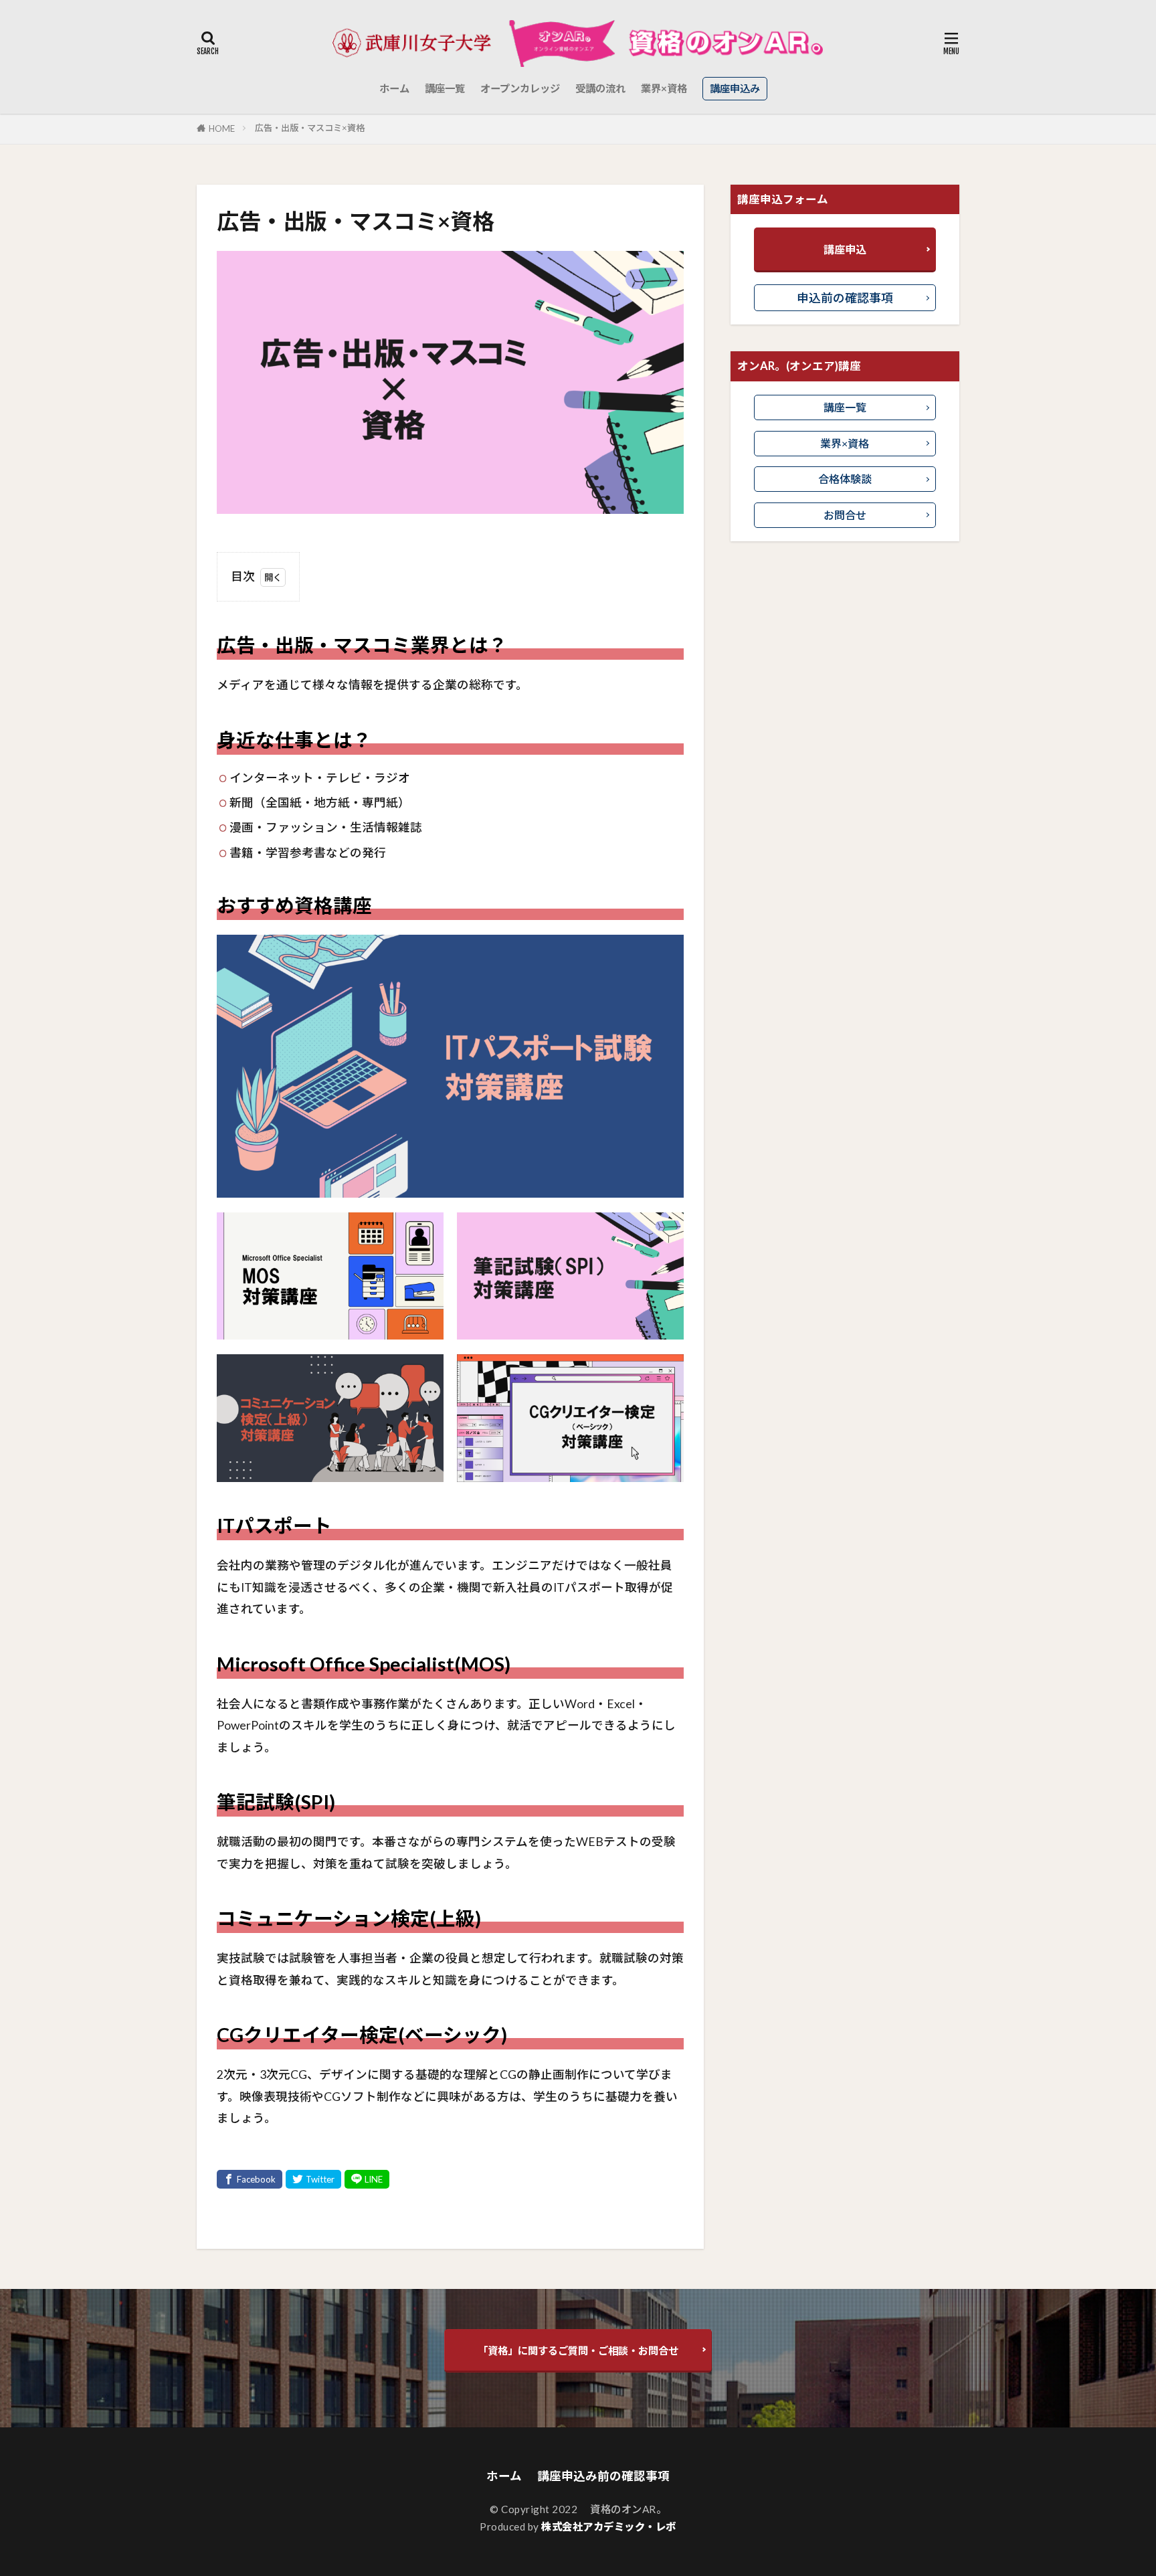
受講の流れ (600, 88)
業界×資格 (664, 88)
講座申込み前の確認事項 (603, 2476)
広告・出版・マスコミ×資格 (310, 128)
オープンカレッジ (520, 88)
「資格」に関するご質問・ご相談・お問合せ (578, 2351)
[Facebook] (250, 2179)
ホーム (394, 88)
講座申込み (735, 88)
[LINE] (367, 2179)
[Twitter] (313, 2179)
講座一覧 (445, 88)
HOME (222, 128)
